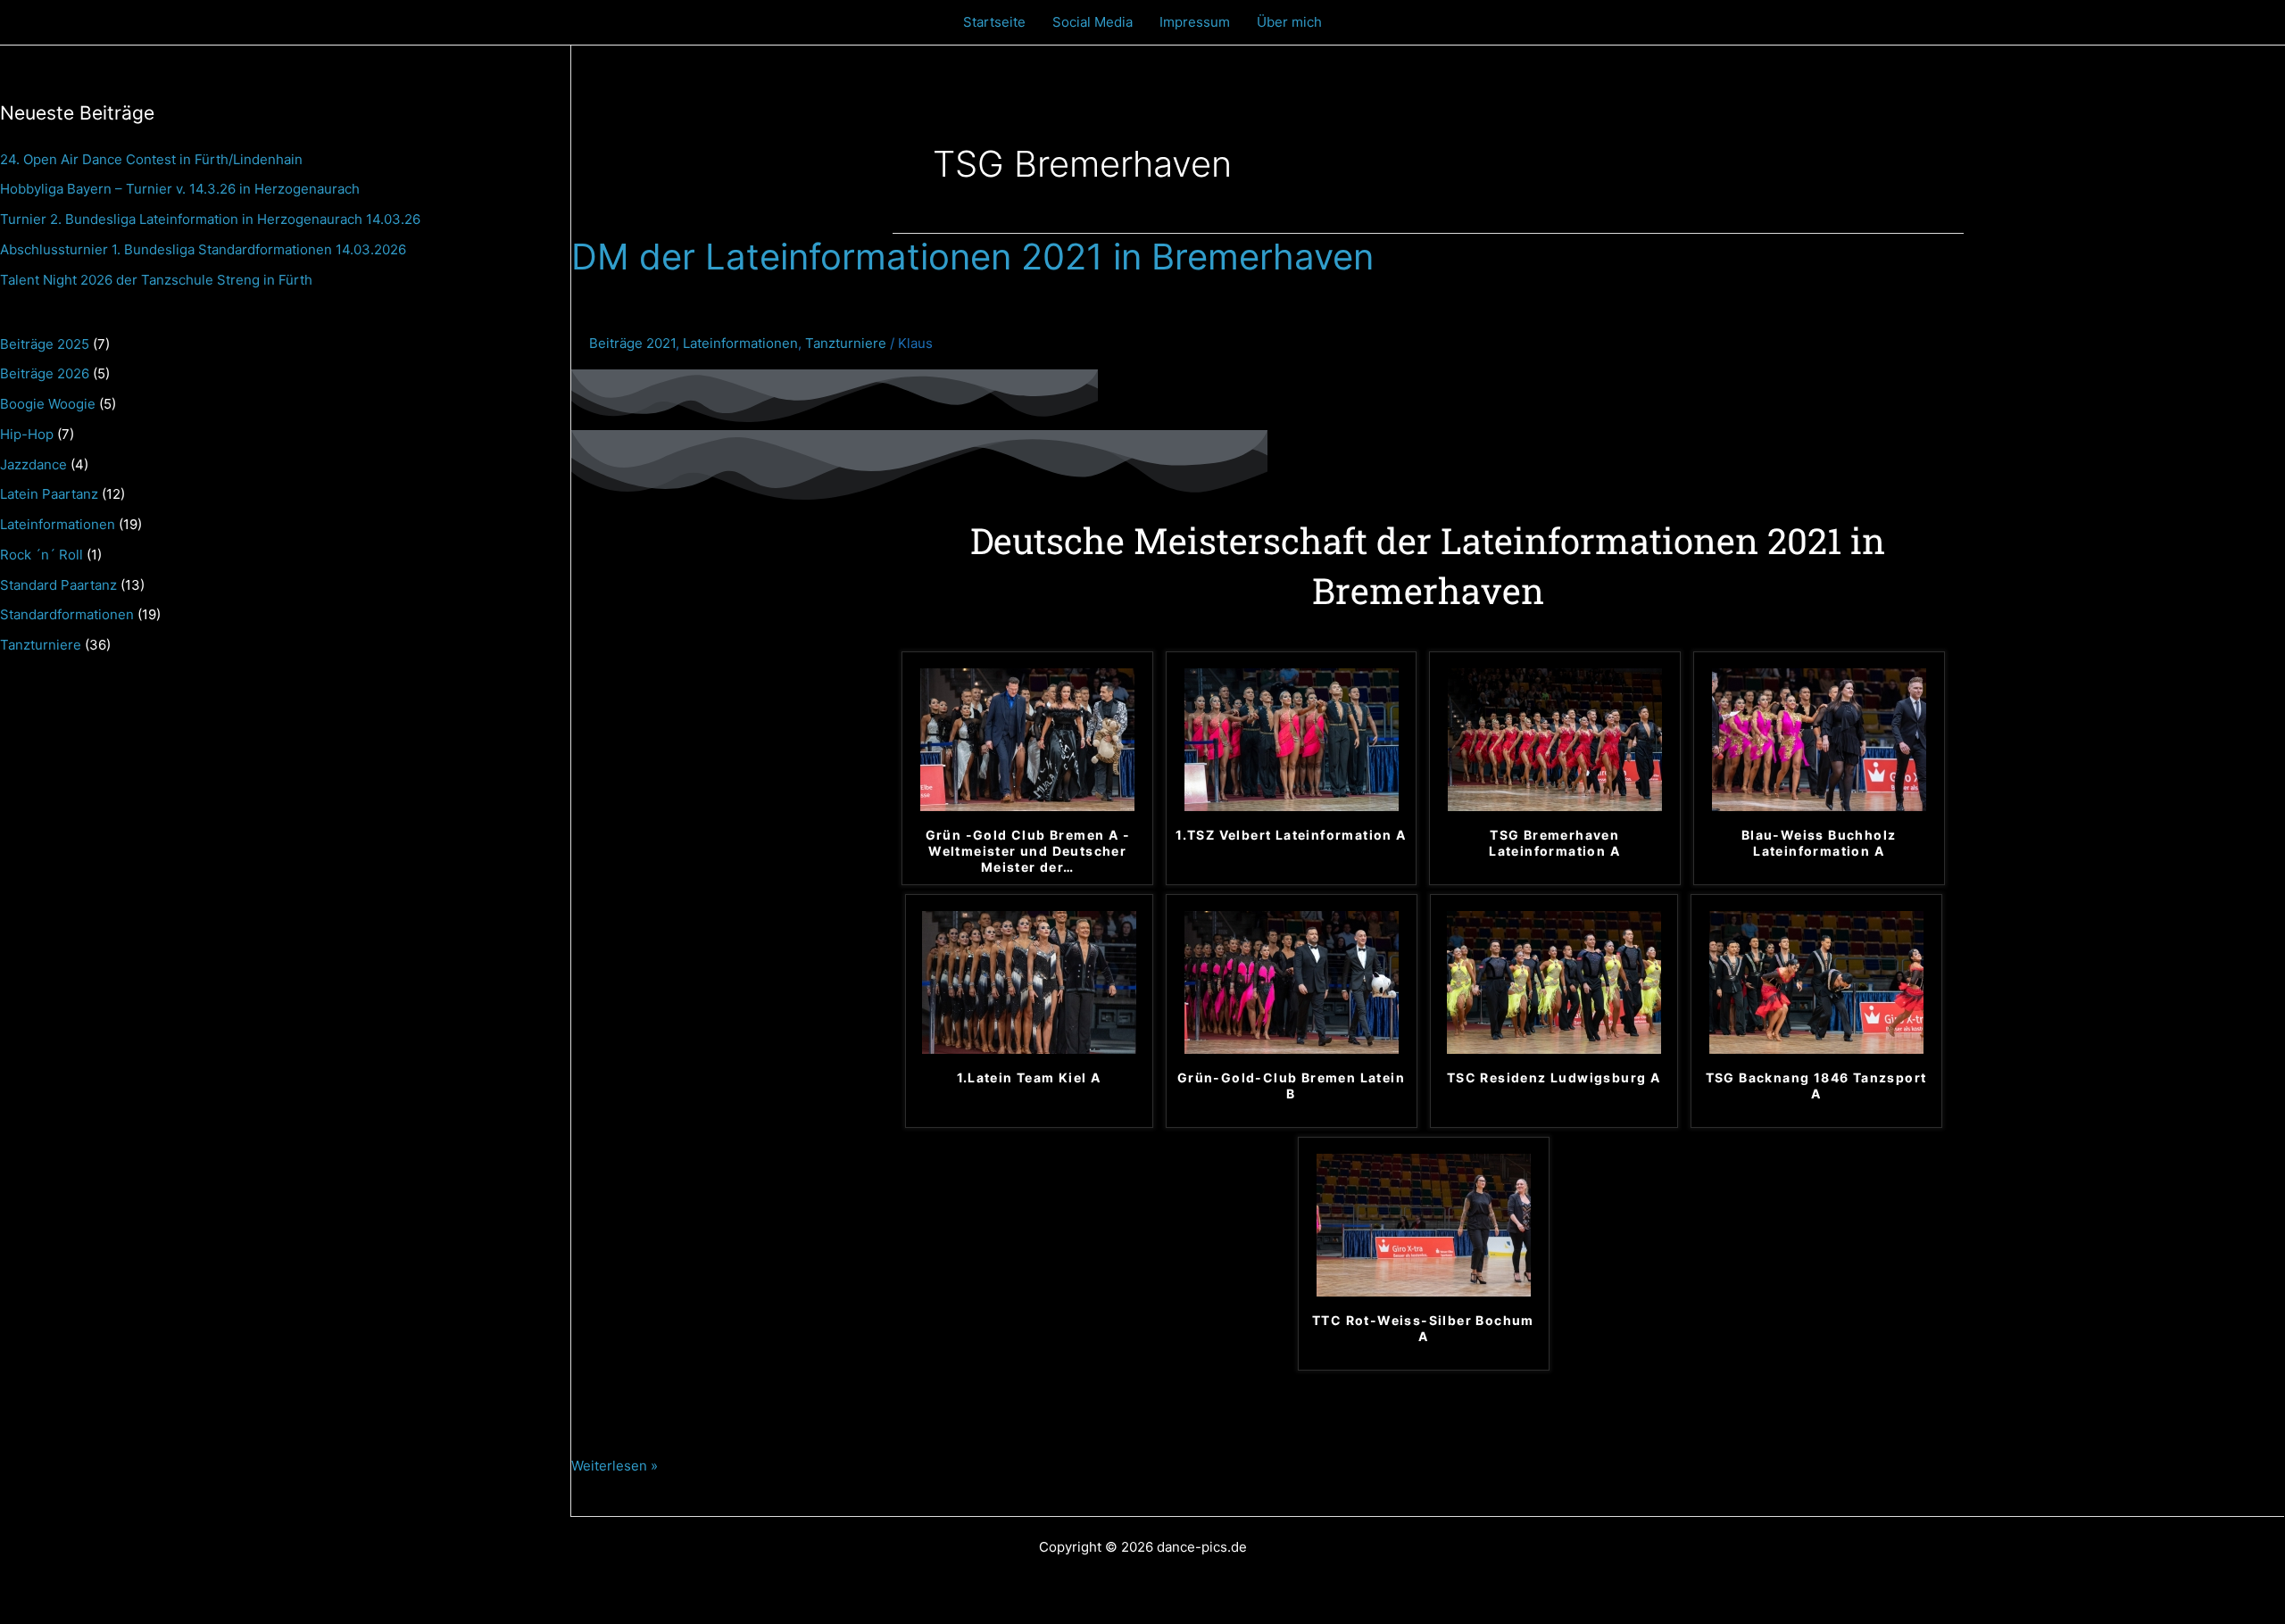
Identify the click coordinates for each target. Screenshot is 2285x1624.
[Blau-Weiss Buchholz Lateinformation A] (1819, 739)
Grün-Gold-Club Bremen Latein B (1291, 1085)
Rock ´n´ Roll (42, 555)
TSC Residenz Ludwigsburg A (1554, 1077)
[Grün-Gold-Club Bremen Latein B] (1292, 982)
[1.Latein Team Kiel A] (1029, 982)
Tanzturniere (41, 645)
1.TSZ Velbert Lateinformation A (1291, 835)
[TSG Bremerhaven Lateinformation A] (1555, 739)
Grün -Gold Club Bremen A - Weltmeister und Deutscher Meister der (1028, 851)
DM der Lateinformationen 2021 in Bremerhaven (972, 257)
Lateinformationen (58, 524)
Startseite (994, 22)
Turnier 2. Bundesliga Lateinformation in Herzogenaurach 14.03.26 (210, 219)
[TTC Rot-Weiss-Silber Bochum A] (1424, 1225)
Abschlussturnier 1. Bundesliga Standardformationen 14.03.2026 (203, 249)
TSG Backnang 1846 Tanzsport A (1816, 1085)
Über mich (1289, 22)
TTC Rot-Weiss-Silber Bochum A (1423, 1328)
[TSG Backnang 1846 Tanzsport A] (1816, 982)
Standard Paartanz (58, 585)
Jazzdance (33, 464)
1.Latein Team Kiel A (1029, 1077)
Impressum (1195, 22)
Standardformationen (67, 614)
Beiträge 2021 (632, 343)
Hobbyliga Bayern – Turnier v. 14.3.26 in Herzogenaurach (180, 189)
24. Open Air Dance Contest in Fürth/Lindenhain (151, 159)
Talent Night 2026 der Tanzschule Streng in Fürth (156, 280)
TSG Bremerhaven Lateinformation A (1554, 843)
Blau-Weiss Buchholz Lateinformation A (1819, 843)
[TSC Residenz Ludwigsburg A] (1554, 982)
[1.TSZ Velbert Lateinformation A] (1292, 739)
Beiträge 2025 (45, 344)
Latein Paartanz (49, 494)
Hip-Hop (27, 434)
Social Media (1093, 22)
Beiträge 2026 (45, 373)
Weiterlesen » (615, 1464)
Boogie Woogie (48, 404)
